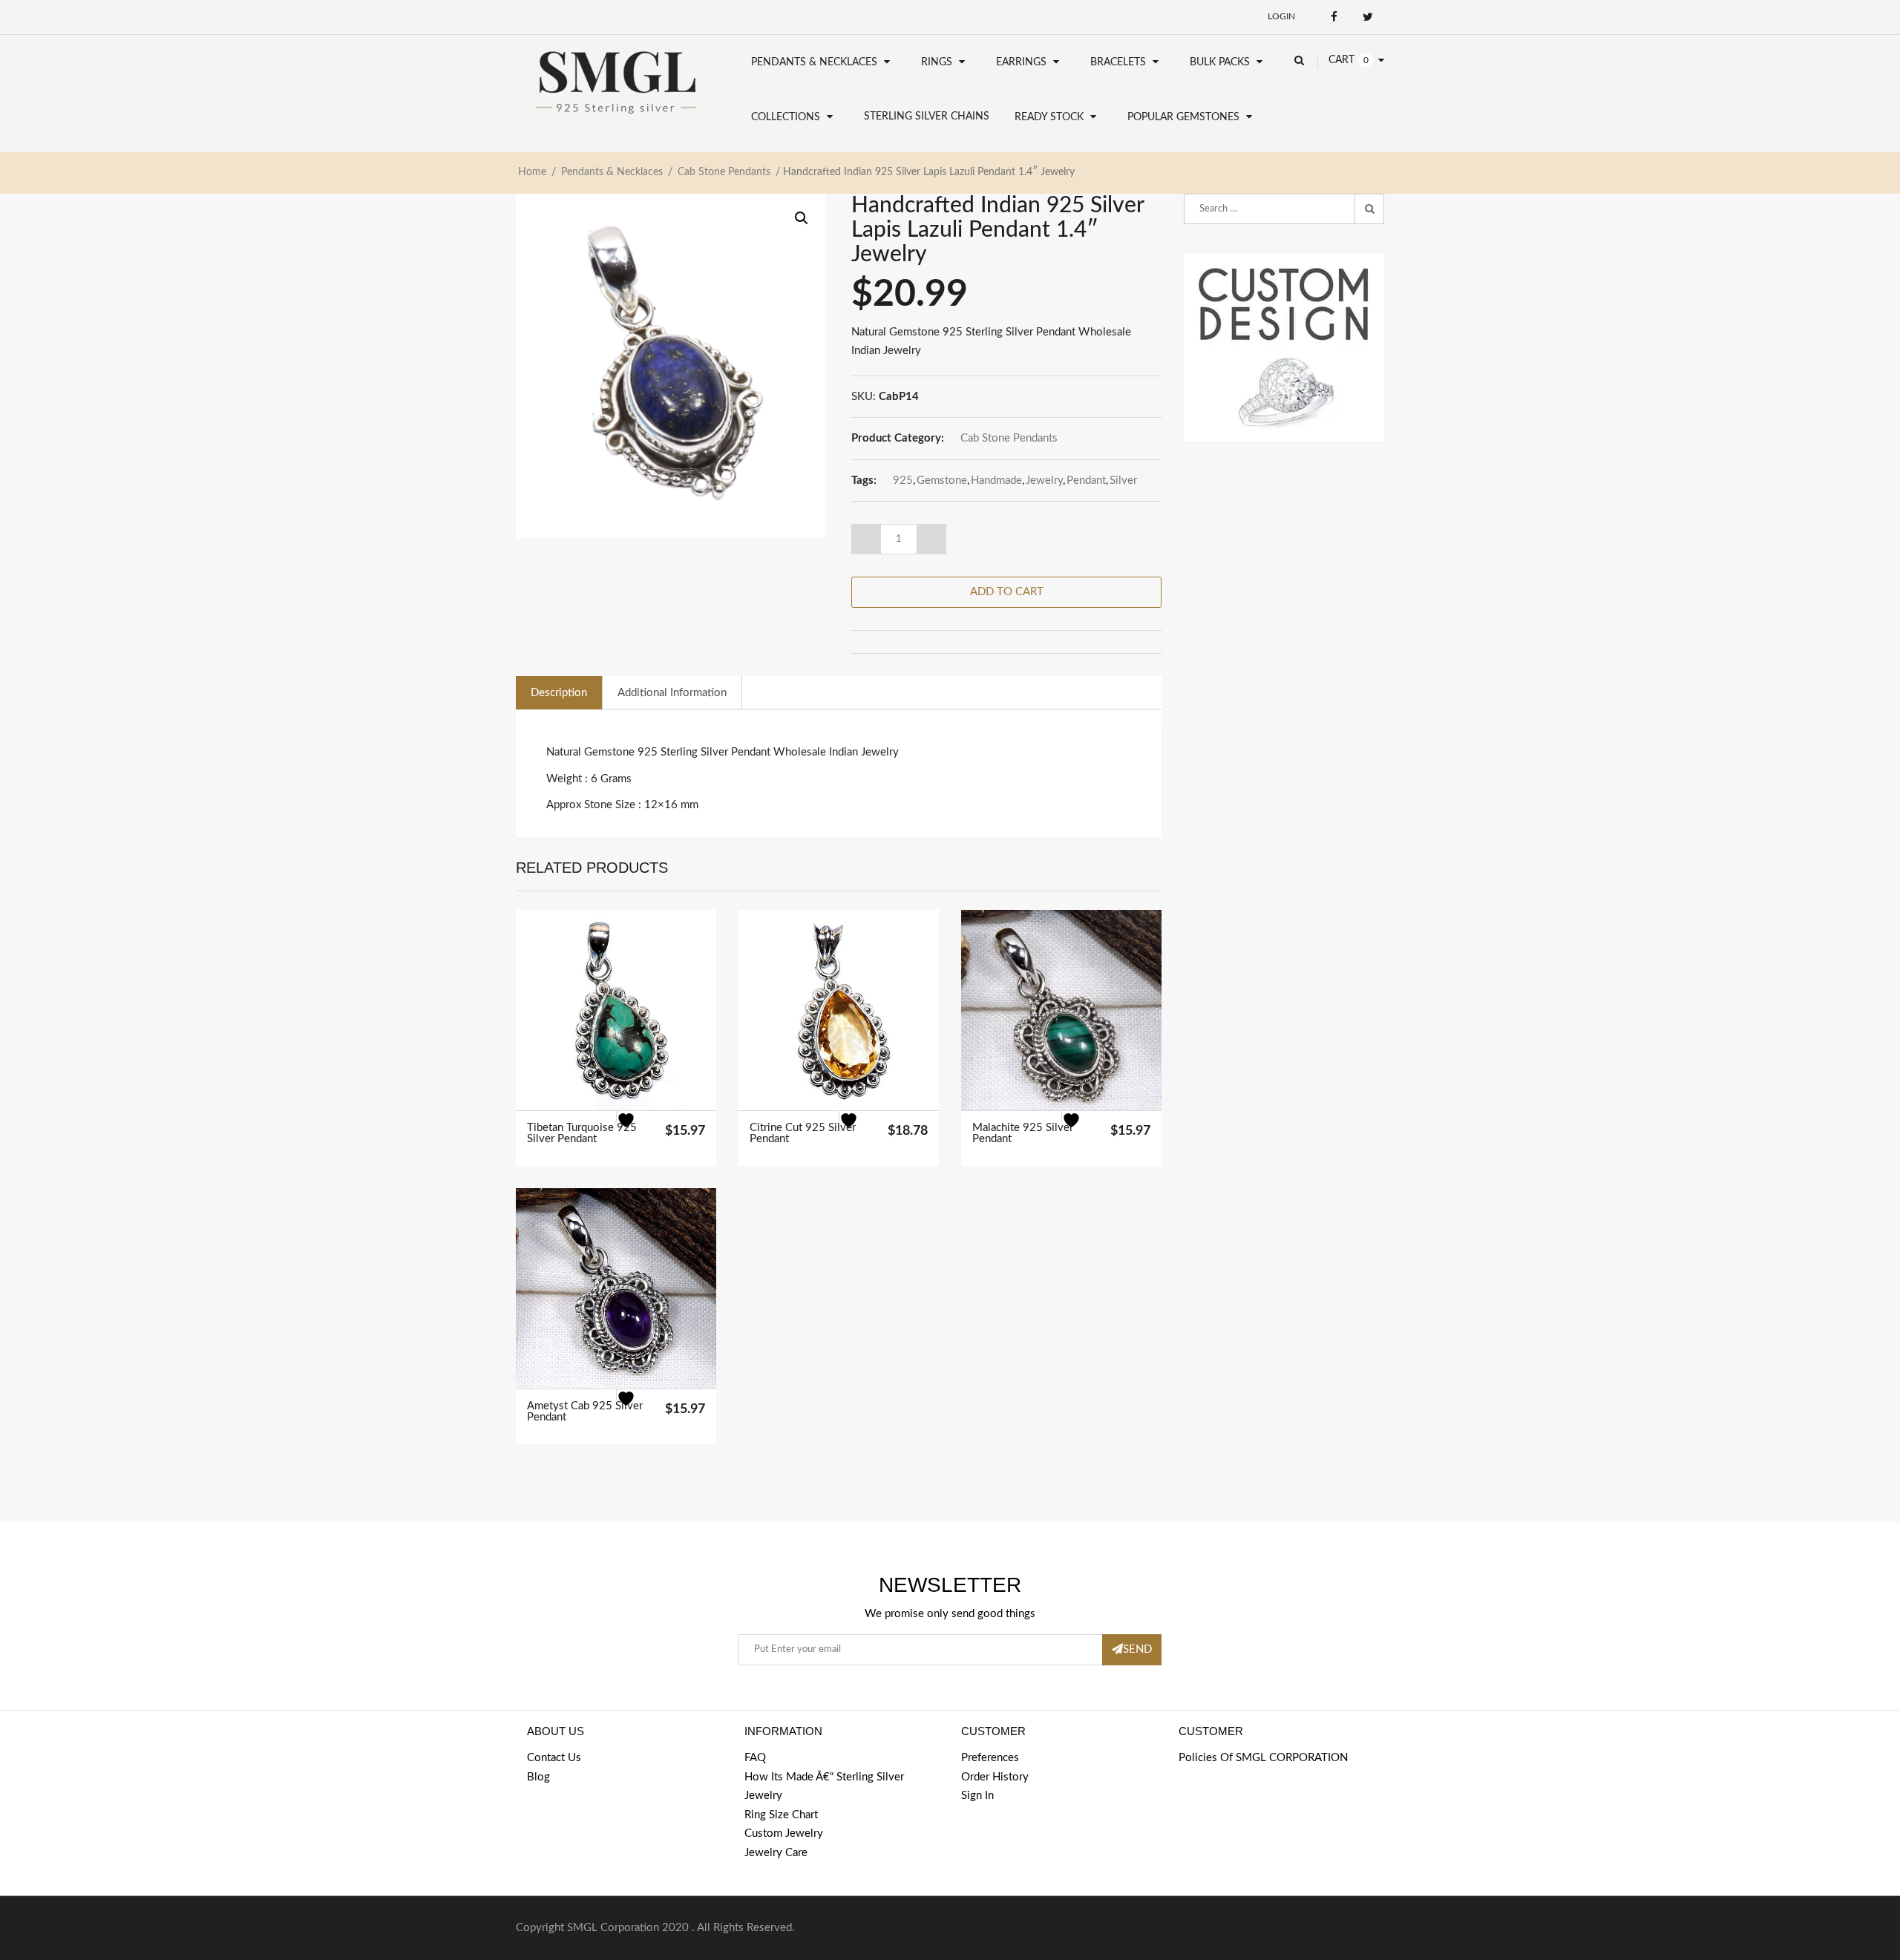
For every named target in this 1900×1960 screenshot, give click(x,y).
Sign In (977, 1796)
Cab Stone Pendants (724, 172)
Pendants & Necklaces (814, 62)
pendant (1086, 481)
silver (1123, 481)
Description (559, 693)
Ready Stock (1049, 117)
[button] (802, 218)
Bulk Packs (1220, 62)
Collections (786, 117)
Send (1137, 1649)
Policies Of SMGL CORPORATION (1263, 1758)
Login (1281, 16)
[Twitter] (1367, 17)
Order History (995, 1777)
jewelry (1044, 481)
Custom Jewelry (784, 1833)
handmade (996, 481)
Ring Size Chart (781, 1815)
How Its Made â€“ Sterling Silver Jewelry (824, 1787)
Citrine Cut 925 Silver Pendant (803, 1133)
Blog (538, 1777)
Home (532, 172)
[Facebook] (1334, 17)
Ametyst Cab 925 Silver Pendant (585, 1412)
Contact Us (554, 1758)
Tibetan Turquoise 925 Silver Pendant (582, 1133)
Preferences (990, 1758)
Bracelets (1118, 62)
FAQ (755, 1758)
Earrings (1021, 62)
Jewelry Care (776, 1853)
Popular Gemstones (1183, 117)
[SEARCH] (1369, 209)
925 (903, 481)
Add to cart (1007, 592)
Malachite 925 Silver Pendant (1023, 1133)
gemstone (942, 481)
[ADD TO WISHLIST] (635, 1130)
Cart (1342, 60)
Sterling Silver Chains (927, 117)
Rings (937, 62)
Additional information (672, 693)
